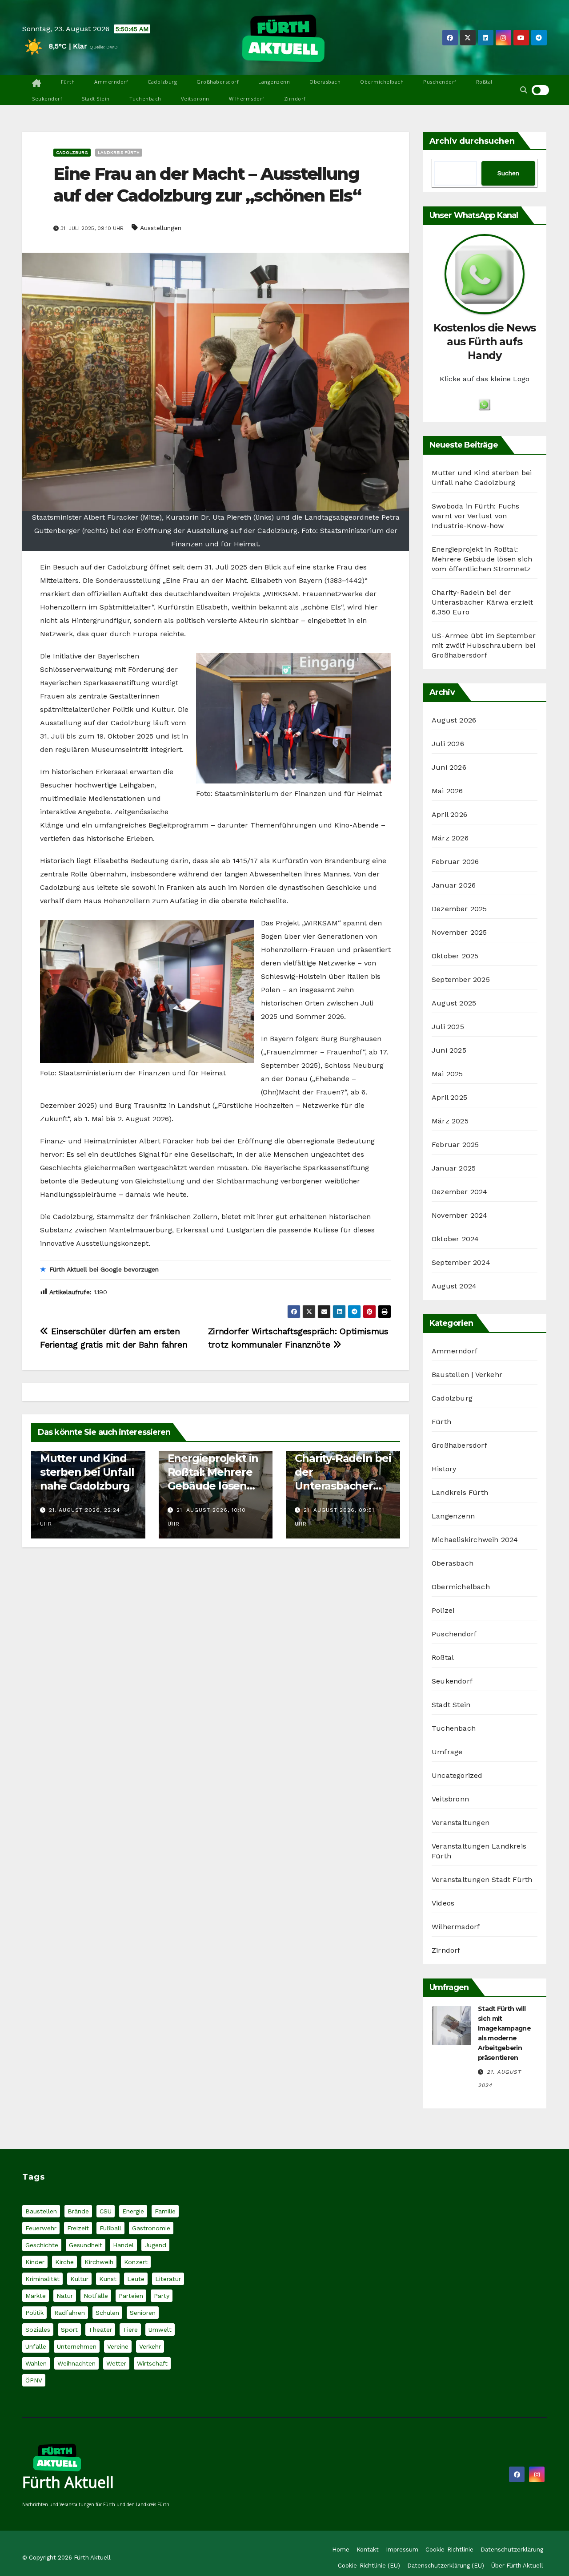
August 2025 (454, 1003)
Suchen (508, 173)
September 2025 (461, 979)
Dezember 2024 (460, 1192)
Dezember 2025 (459, 909)
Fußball (110, 2228)
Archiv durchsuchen (472, 141)
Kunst (108, 2279)
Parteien (131, 2296)
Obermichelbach (382, 82)
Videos (443, 1903)
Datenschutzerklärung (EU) (446, 2566)
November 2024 (460, 1215)
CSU (106, 2211)
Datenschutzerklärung (512, 2550)
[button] (524, 90)
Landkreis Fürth (119, 152)
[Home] (37, 84)
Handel (123, 2245)
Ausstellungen (161, 228)
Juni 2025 (449, 1050)
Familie (165, 2211)
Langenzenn (274, 82)
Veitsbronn (195, 99)
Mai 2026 (447, 791)
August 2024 (454, 1286)
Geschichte (42, 2245)
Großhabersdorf (218, 82)
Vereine (118, 2346)
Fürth (68, 82)
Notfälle (96, 2296)
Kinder (35, 2262)
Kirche (64, 2262)
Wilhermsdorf (247, 99)
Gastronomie (151, 2228)
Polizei (443, 1610)
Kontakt (368, 2550)
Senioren (143, 2313)
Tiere (130, 2330)
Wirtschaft (152, 2363)
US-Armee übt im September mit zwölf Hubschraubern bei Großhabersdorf (484, 645)
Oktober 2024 (455, 1239)
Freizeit (78, 2228)
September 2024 (461, 1262)
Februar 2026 (455, 862)
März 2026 (450, 838)
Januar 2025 (454, 1168)
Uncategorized (457, 1775)
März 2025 (450, 1121)
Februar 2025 (455, 1145)
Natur (65, 2296)
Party (162, 2296)
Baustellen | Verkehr (467, 1375)
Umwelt (160, 2330)
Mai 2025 (447, 1074)
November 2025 (459, 932)
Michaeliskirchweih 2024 (475, 1540)
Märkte (36, 2296)
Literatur (168, 2279)
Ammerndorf (111, 82)
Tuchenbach (145, 99)
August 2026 (454, 720)
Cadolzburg (162, 82)
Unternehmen (77, 2346)
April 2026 (449, 814)
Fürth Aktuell (68, 2482)
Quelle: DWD (104, 47)
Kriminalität (42, 2279)
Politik (34, 2313)
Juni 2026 (449, 767)
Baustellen (41, 2211)
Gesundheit (86, 2245)
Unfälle (36, 2346)
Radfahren (70, 2313)
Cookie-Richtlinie (449, 2550)
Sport (69, 2330)
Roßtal (484, 82)
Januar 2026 (454, 885)
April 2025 (449, 1097)
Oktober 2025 (455, 956)
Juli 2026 (448, 744)
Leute (136, 2279)
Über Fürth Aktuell (517, 2566)
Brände (78, 2211)
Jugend (155, 2245)
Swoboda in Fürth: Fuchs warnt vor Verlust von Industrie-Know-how (476, 516)
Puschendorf (440, 82)
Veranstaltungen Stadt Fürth (482, 1880)
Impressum (402, 2550)
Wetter (116, 2363)
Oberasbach (325, 82)
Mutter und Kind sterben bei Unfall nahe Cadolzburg (87, 1472)
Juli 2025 (448, 1027)
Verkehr (150, 2346)
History (444, 1469)
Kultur (79, 2279)
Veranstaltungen (461, 1823)
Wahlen (36, 2363)
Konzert (136, 2262)
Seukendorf (47, 99)
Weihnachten (76, 2363)
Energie (133, 2211)
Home (341, 2550)
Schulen (107, 2313)
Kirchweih (99, 2262)
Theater (100, 2330)
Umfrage (447, 1752)
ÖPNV (34, 2380)
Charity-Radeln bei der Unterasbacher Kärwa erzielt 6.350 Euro (343, 1486)
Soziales (38, 2330)
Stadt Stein (96, 99)
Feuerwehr (41, 2228)
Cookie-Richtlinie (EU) (369, 2566)
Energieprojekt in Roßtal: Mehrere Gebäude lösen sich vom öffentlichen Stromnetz (482, 559)
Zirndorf (295, 99)
